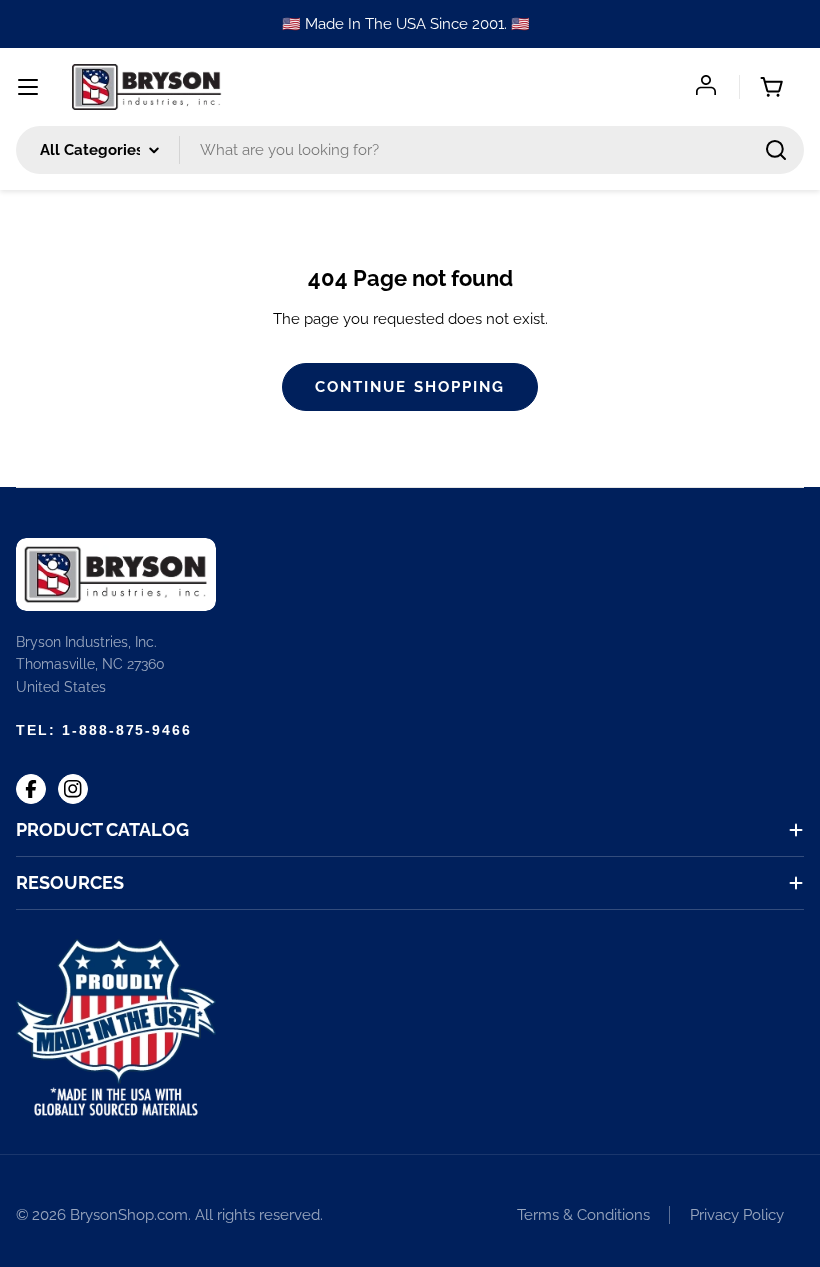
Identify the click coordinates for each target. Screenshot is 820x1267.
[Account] (708, 87)
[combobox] (410, 150)
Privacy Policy (737, 1215)
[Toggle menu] (28, 87)
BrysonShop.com (129, 1215)
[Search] (776, 150)
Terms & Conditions (583, 1215)
